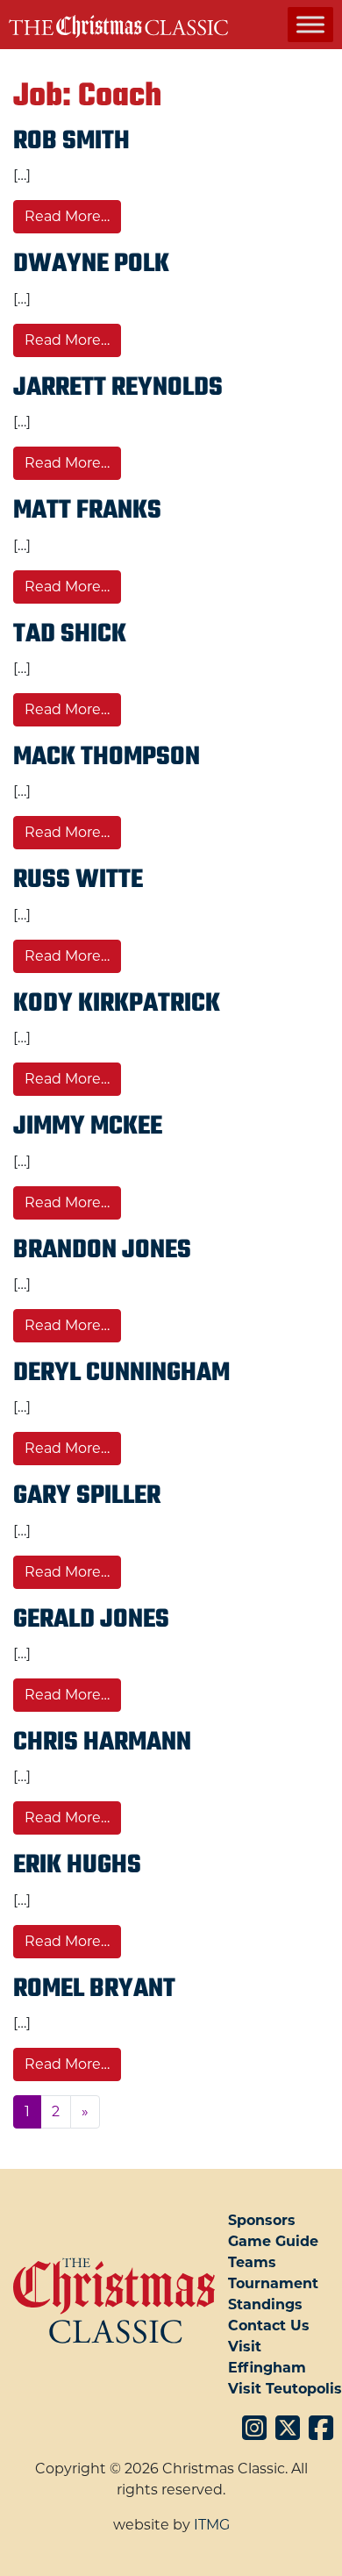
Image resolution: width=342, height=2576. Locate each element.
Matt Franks (87, 511)
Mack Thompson (107, 757)
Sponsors (262, 2220)
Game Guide (273, 2241)
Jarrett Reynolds (118, 388)
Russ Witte (78, 880)
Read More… (73, 216)
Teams (252, 2262)
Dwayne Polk (91, 264)
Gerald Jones (91, 1620)
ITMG (212, 2525)
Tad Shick (70, 634)
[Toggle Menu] (310, 24)
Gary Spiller (87, 1496)
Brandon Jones (102, 1250)
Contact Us (269, 2326)
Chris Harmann (102, 1742)
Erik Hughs (77, 1865)
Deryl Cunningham (121, 1373)
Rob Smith (71, 141)
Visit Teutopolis (285, 2389)
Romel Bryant (94, 1989)
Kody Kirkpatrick (117, 1004)
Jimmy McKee (88, 1127)
